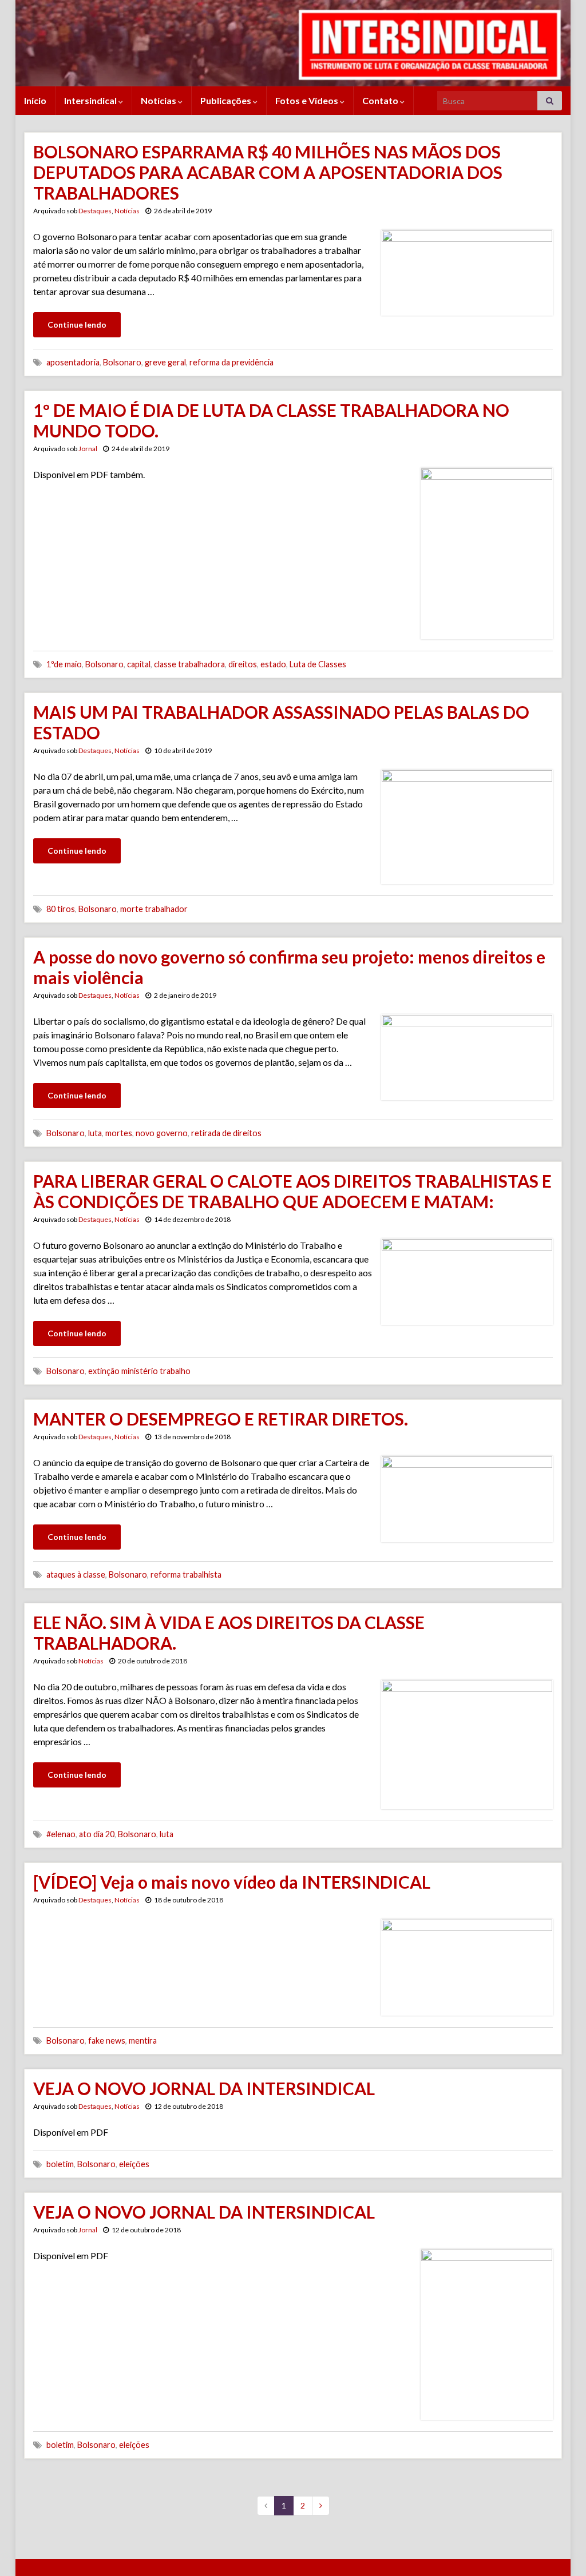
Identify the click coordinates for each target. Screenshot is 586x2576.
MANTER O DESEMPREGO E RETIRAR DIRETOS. (221, 1419)
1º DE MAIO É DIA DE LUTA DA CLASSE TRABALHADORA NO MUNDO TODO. (271, 420)
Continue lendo (77, 325)
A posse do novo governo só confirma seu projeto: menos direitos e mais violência (289, 967)
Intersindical (91, 100)
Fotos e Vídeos (308, 100)
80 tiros (61, 909)
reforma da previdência (231, 362)
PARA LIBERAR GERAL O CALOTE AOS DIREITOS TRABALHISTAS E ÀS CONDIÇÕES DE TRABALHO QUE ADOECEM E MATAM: (292, 1191)
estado (273, 664)
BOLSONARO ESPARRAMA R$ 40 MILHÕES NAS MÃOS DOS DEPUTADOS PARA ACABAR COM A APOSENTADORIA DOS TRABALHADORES (268, 172)
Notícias (159, 100)
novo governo (162, 1133)
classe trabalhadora (189, 664)
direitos (243, 664)
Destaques (95, 211)
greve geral (165, 362)
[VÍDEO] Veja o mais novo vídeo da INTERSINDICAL (232, 1882)
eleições (134, 2164)
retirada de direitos (226, 1133)
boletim (60, 2164)
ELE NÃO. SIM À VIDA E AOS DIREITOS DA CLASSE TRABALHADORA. (229, 1633)
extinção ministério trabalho (139, 1371)
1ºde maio (64, 664)
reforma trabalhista (186, 1574)
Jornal (88, 449)
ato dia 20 (97, 1834)
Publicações (227, 100)
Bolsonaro (122, 362)
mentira (143, 2041)
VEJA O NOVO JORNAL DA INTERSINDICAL (204, 2088)
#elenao (61, 1834)
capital (139, 664)
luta (95, 1133)
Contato (381, 100)
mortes (119, 1133)
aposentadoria (73, 362)
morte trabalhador (154, 909)
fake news (107, 2041)
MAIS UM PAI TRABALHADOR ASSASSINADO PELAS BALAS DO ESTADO (281, 722)
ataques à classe (76, 1574)
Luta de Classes (318, 664)
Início (35, 100)
